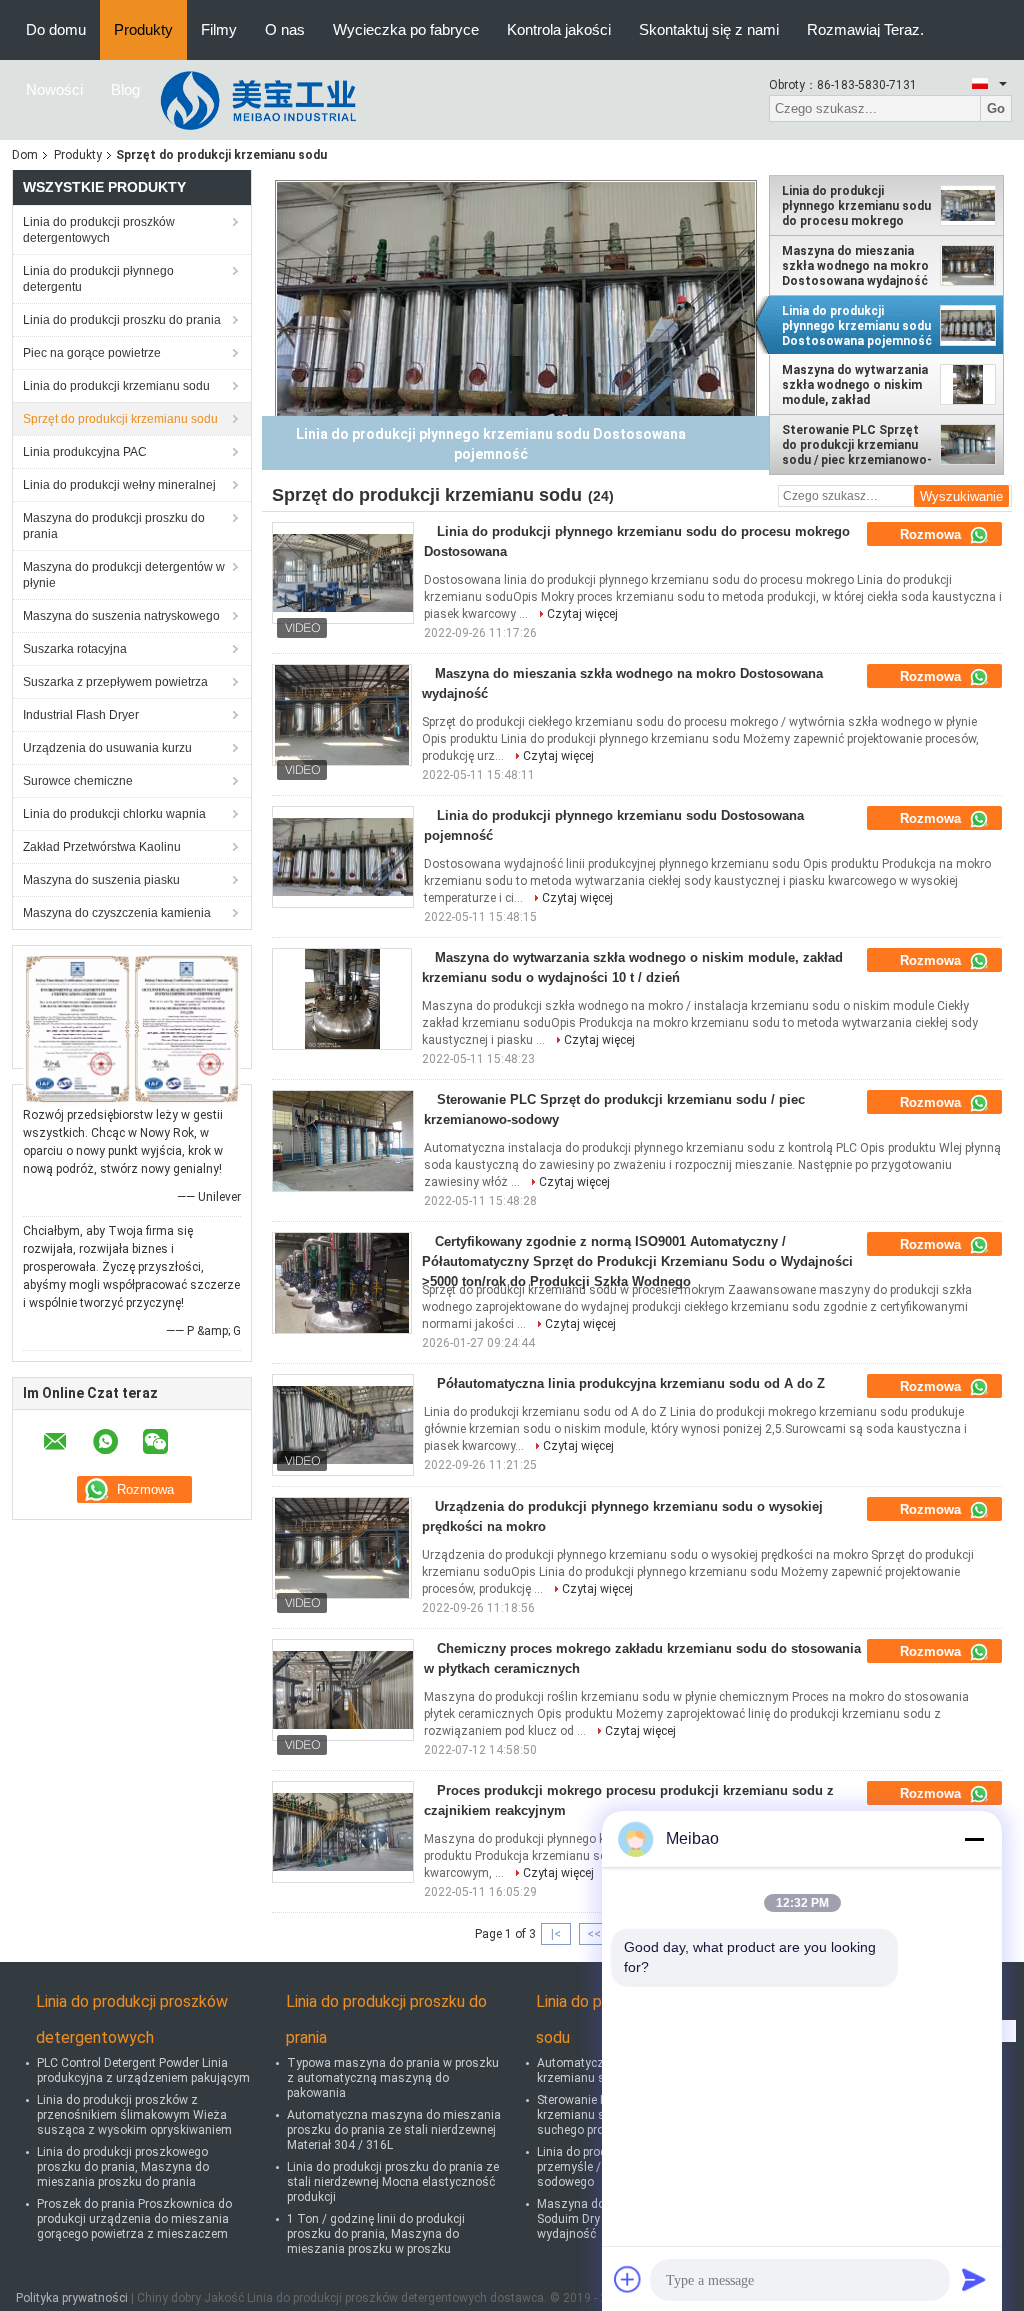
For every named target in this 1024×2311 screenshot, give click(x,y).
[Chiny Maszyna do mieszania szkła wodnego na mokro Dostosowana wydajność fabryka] (342, 715)
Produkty (143, 29)
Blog (125, 89)
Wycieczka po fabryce (406, 29)
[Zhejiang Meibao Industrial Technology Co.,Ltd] (264, 99)
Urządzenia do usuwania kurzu (107, 748)
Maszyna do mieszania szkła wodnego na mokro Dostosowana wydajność (855, 266)
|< (556, 1934)
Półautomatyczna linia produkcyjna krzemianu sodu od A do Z (631, 1383)
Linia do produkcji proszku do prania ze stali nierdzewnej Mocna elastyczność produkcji (393, 2182)
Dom (25, 155)
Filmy (219, 29)
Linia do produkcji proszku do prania (122, 320)
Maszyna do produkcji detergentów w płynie (124, 575)
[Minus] (974, 1839)
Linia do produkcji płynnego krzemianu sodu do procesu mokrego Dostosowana (856, 206)
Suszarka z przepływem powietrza (115, 682)
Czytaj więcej (582, 614)
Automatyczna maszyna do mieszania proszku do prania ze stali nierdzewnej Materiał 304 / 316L (394, 2130)
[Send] (974, 2279)
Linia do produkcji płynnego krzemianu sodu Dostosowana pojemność (857, 326)
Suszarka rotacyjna (75, 649)
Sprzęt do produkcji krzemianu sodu (120, 419)
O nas (285, 29)
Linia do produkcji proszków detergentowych (99, 230)
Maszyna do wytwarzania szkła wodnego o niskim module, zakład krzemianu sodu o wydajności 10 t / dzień (855, 385)
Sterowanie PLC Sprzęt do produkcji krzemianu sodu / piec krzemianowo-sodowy (857, 445)
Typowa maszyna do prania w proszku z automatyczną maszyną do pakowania (393, 2078)
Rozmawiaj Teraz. (865, 29)
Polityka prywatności (72, 2298)
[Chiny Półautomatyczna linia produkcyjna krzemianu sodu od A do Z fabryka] (343, 1425)
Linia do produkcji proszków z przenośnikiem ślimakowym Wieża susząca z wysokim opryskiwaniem (134, 2115)
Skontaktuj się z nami (709, 29)
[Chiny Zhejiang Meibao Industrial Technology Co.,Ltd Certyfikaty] (77, 1029)
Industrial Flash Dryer (81, 715)
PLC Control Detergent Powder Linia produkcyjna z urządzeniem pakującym (143, 2070)
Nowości (54, 89)
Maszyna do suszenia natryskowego (121, 616)
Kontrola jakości (559, 29)
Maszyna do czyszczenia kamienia (117, 913)
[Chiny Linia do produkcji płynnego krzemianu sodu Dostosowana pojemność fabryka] (343, 857)
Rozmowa (932, 534)
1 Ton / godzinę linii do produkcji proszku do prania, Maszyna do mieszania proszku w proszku (376, 2234)
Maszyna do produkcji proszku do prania (114, 526)
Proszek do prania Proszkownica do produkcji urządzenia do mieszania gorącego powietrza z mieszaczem (134, 2219)
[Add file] (628, 2279)
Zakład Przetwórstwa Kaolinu (102, 847)
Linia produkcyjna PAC (85, 452)
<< (594, 1934)
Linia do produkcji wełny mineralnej (119, 485)
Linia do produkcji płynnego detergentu (98, 279)
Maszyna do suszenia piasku (101, 880)
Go (996, 108)
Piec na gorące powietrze (92, 353)
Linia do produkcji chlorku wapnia (114, 814)
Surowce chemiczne (78, 781)
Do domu (56, 29)
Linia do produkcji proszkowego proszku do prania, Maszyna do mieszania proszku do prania (123, 2167)
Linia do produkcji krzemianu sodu (116, 386)
